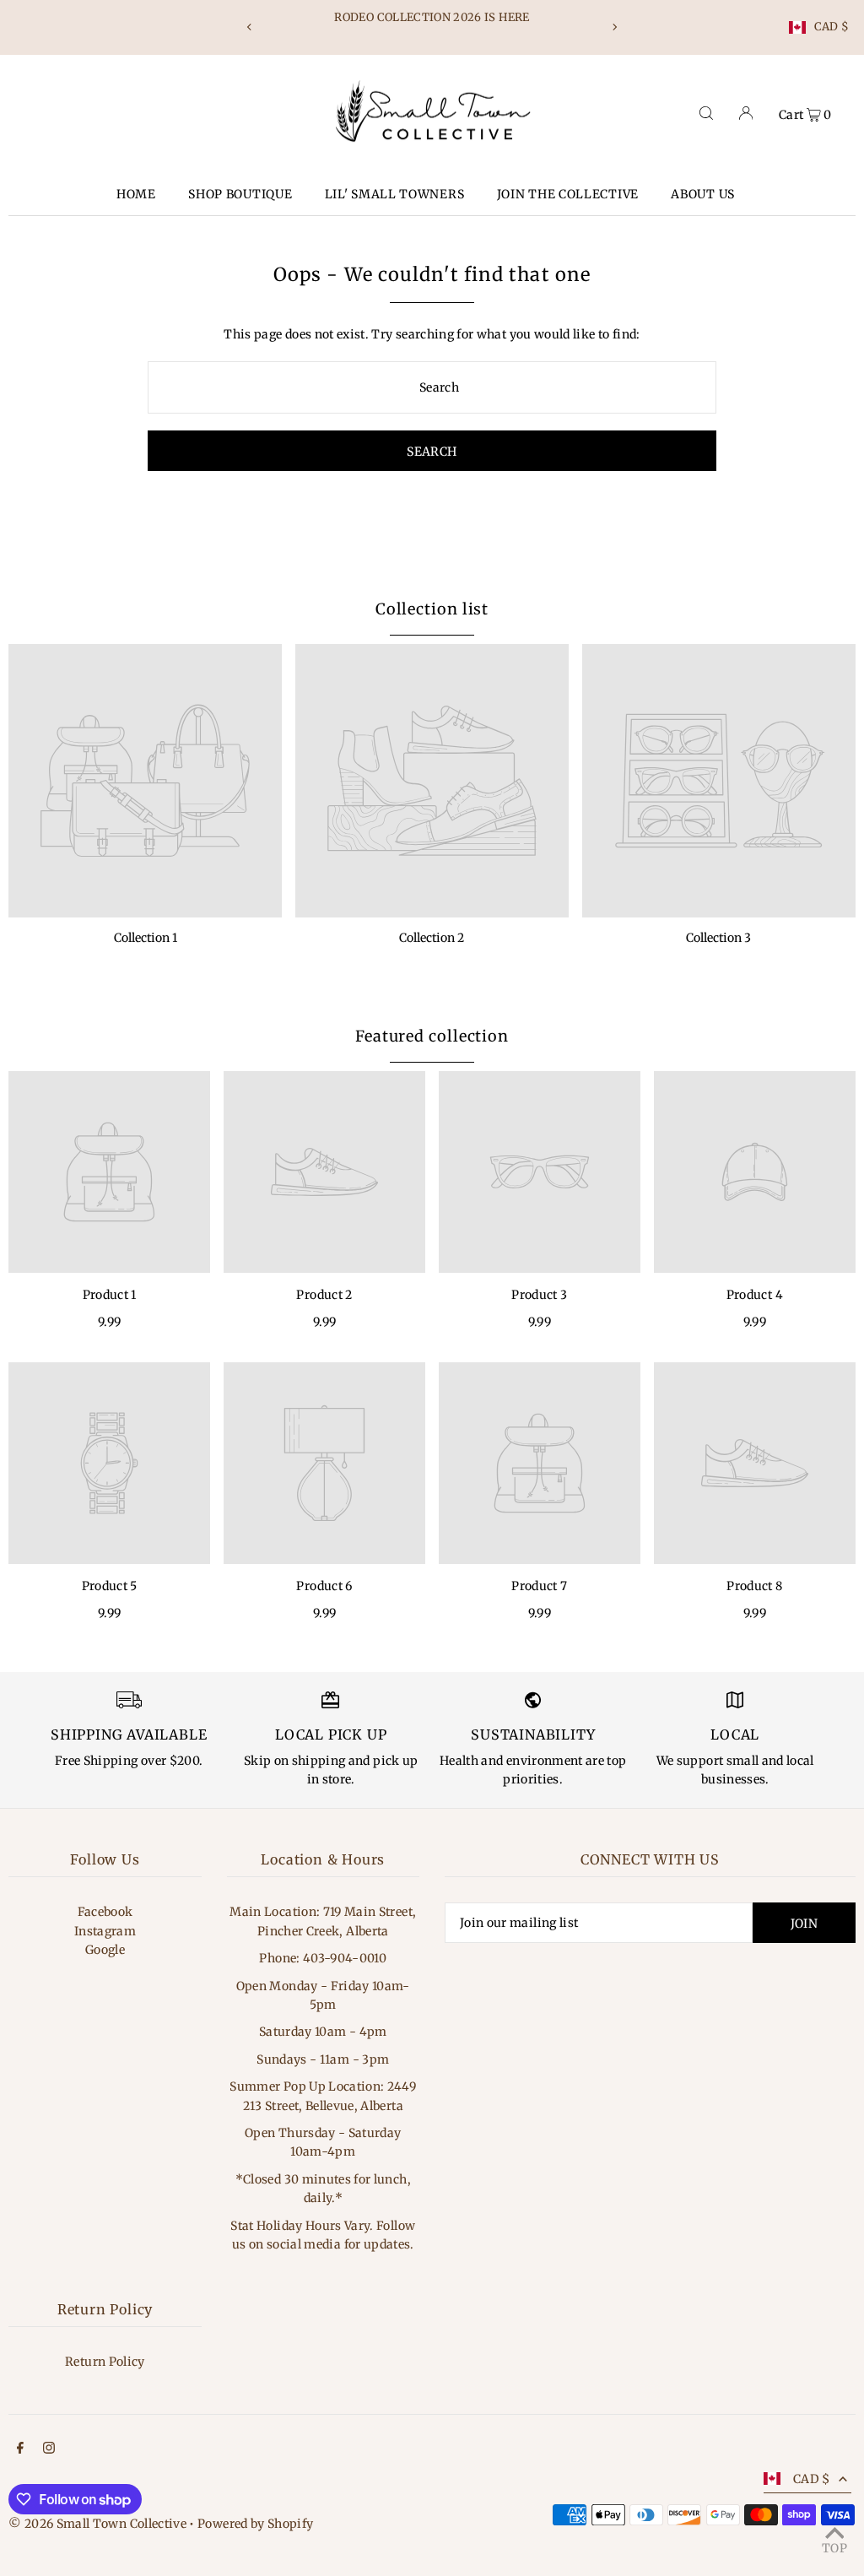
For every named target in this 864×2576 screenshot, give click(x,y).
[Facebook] (20, 2449)
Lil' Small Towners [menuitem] (395, 194)
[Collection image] (145, 781)
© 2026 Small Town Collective (97, 2524)
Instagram (105, 1931)
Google (105, 1950)
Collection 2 (432, 938)
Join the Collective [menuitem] (568, 194)
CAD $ (832, 27)
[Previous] (250, 27)
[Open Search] (706, 113)
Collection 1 (146, 938)
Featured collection (432, 1036)
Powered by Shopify (255, 2524)
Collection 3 (718, 938)
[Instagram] (49, 2449)
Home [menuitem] (136, 194)
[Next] (614, 27)
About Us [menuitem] (703, 194)
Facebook (105, 1912)
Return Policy (105, 2362)
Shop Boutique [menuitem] (240, 194)
